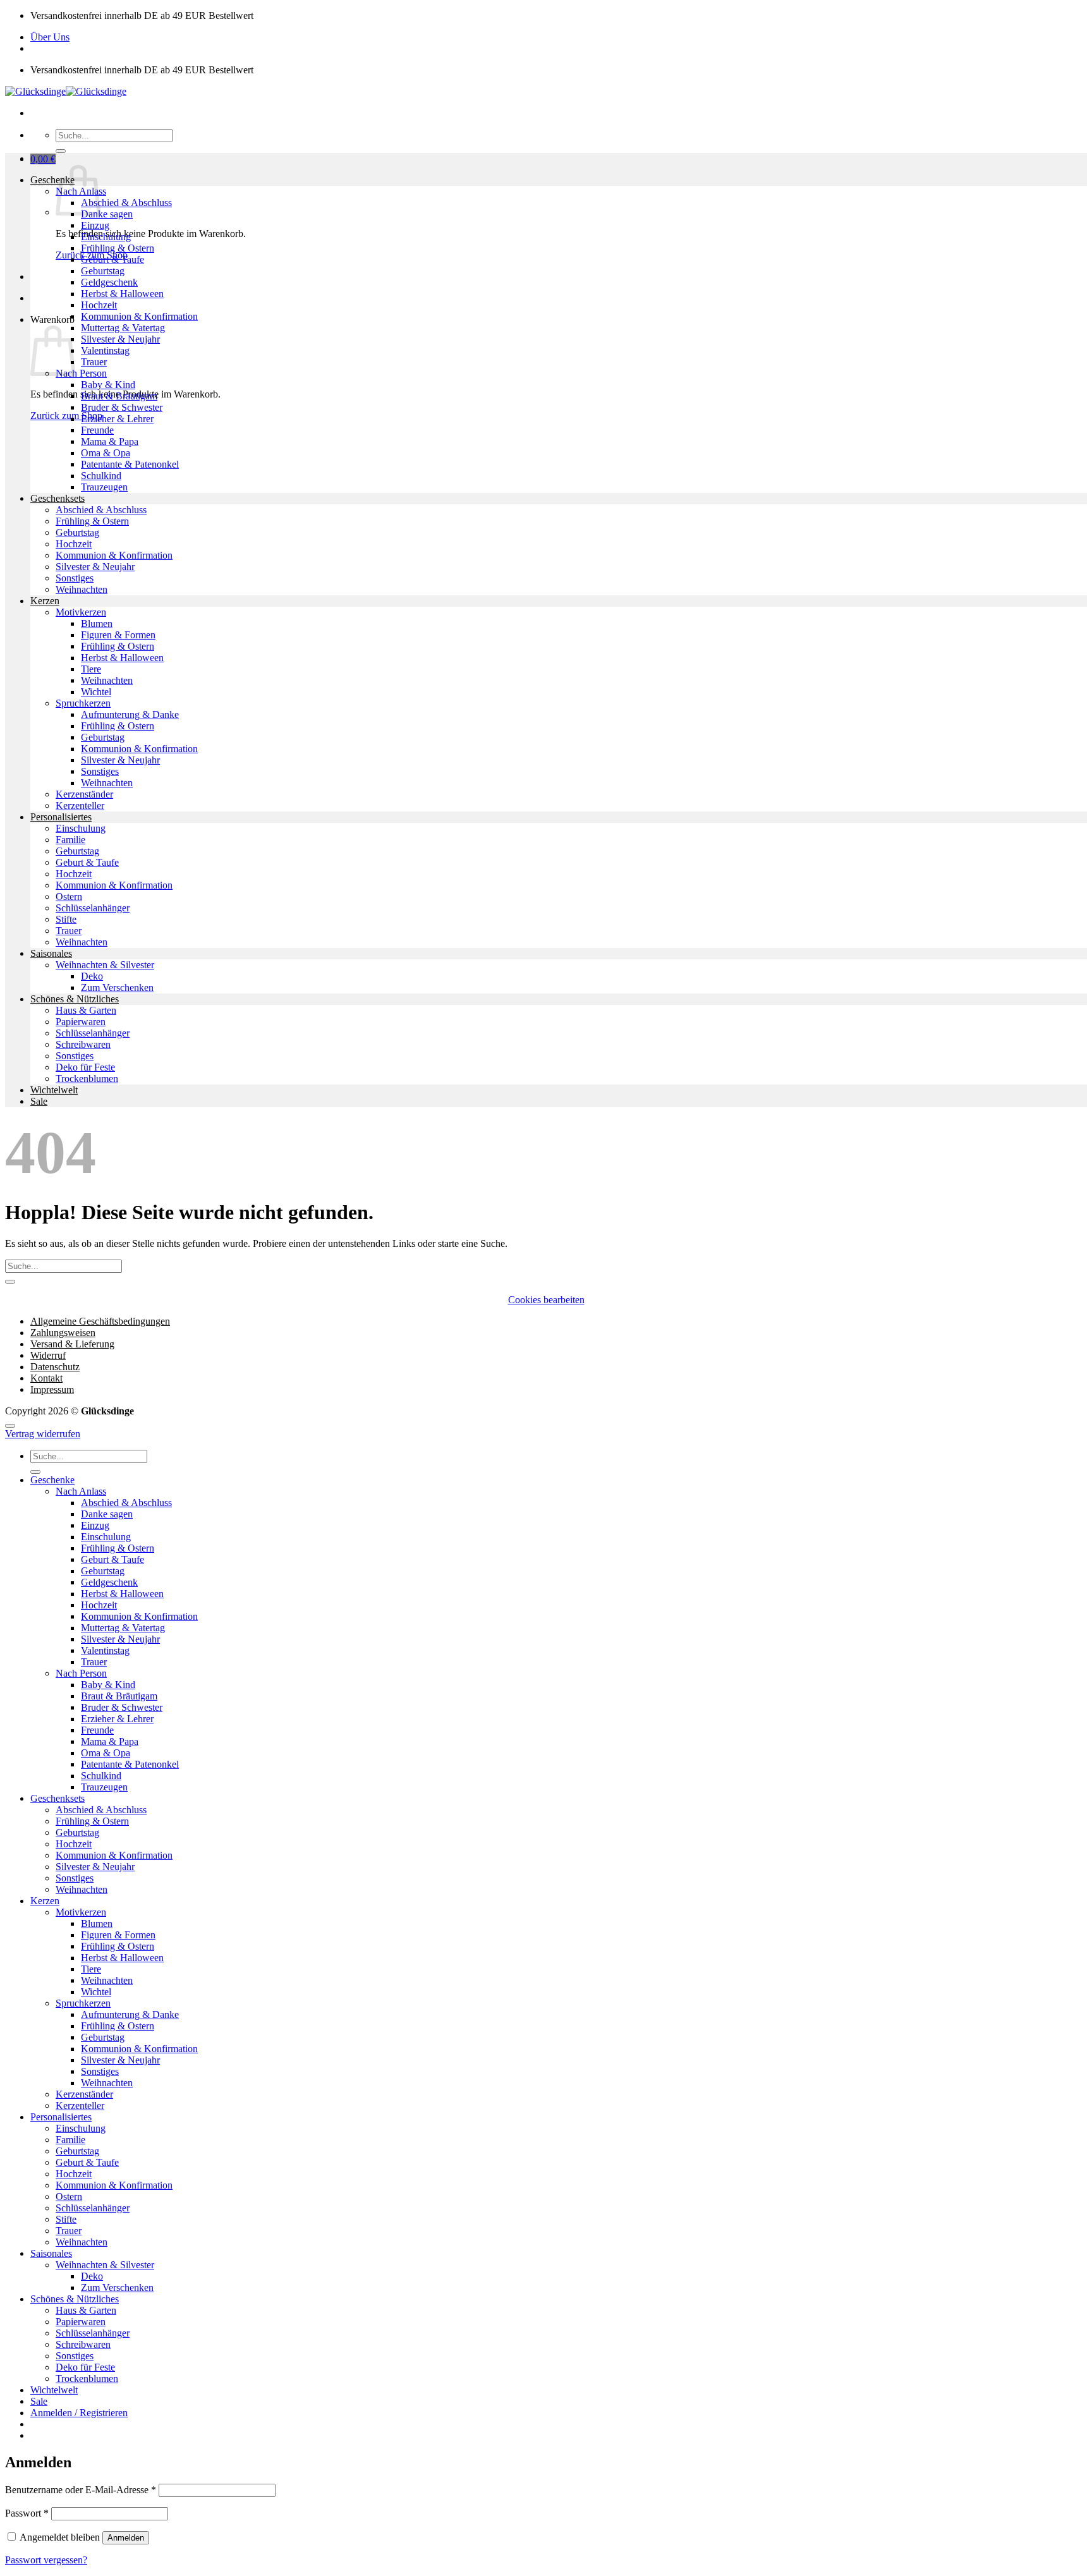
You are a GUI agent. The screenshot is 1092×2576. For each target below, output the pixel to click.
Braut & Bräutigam (119, 396)
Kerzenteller (80, 805)
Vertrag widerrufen (43, 1434)
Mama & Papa (110, 441)
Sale (39, 1101)
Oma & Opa (106, 453)
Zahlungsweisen (63, 1333)
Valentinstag (105, 350)
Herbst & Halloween (122, 294)
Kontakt (46, 1378)
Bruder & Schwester (122, 407)
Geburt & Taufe (112, 259)
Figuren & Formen (118, 635)
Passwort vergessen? (46, 2560)
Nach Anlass (81, 1491)
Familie (70, 840)
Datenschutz (55, 1367)
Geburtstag (103, 271)
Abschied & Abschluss (126, 203)
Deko (92, 976)
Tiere (91, 669)
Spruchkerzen (83, 703)
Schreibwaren (83, 1044)
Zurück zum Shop (66, 416)
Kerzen (45, 601)
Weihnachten (82, 589)
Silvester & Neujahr (120, 339)
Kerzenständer (84, 794)
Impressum (52, 1389)
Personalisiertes (61, 817)
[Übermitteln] (61, 151)
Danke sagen (107, 214)
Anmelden (126, 2538)
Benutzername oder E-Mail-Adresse (81, 2490)
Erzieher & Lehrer (117, 419)
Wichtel (96, 692)
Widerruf (48, 1355)
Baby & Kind (108, 385)
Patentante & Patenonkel (130, 464)
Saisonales (51, 953)
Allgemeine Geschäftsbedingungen (100, 1321)
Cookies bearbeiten (546, 1300)
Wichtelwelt (54, 1090)
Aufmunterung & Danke (130, 714)
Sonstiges (75, 578)
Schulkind (101, 476)
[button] (43, 159)
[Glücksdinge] (66, 91)
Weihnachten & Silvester (105, 965)
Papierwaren (81, 1022)
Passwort (27, 2513)
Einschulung (106, 237)
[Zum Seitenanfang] (10, 1426)
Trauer (94, 362)
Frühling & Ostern (118, 248)
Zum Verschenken (117, 987)
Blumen (97, 623)
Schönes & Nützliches (75, 999)
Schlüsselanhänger (93, 908)
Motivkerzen (81, 612)
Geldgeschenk (109, 282)
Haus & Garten (86, 1010)
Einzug (95, 225)
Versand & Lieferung (72, 1344)
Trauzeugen (104, 487)
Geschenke (52, 180)
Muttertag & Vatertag (123, 328)
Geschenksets (58, 498)
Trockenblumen (87, 1078)
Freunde (97, 430)
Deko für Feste (85, 1067)
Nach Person (81, 373)
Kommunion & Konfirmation (139, 316)
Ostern (69, 896)
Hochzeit (99, 305)
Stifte (66, 919)
